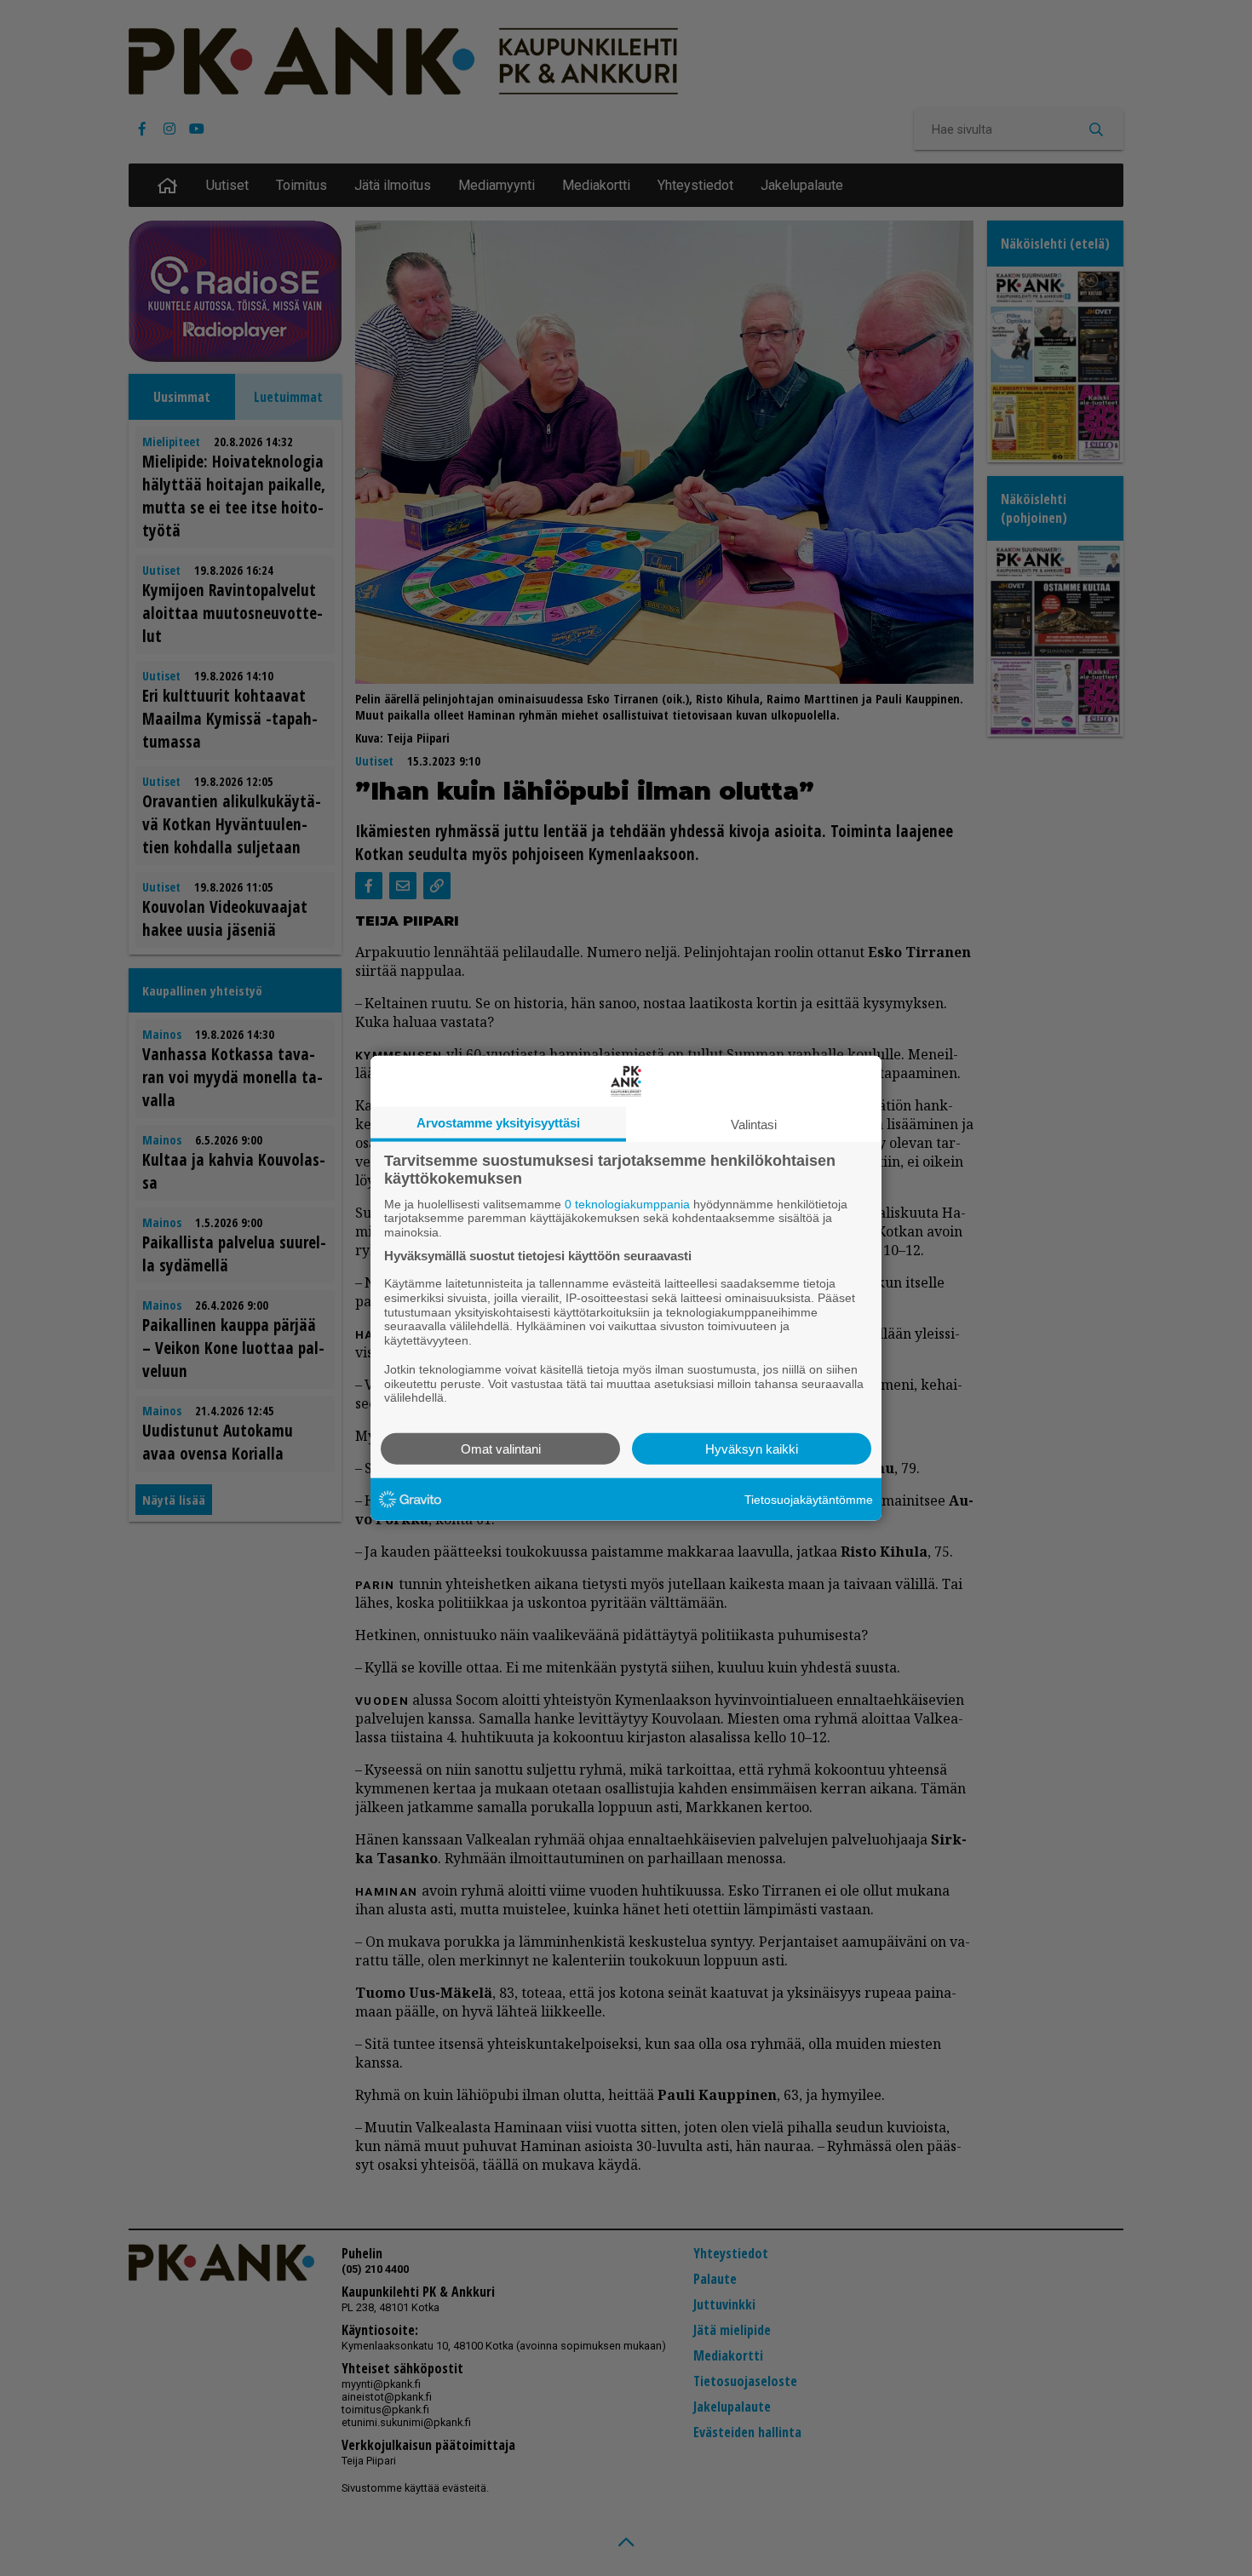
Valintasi (754, 1124)
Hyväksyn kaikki (752, 1449)
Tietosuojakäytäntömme (809, 1499)
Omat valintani (501, 1449)
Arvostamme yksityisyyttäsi (498, 1122)
